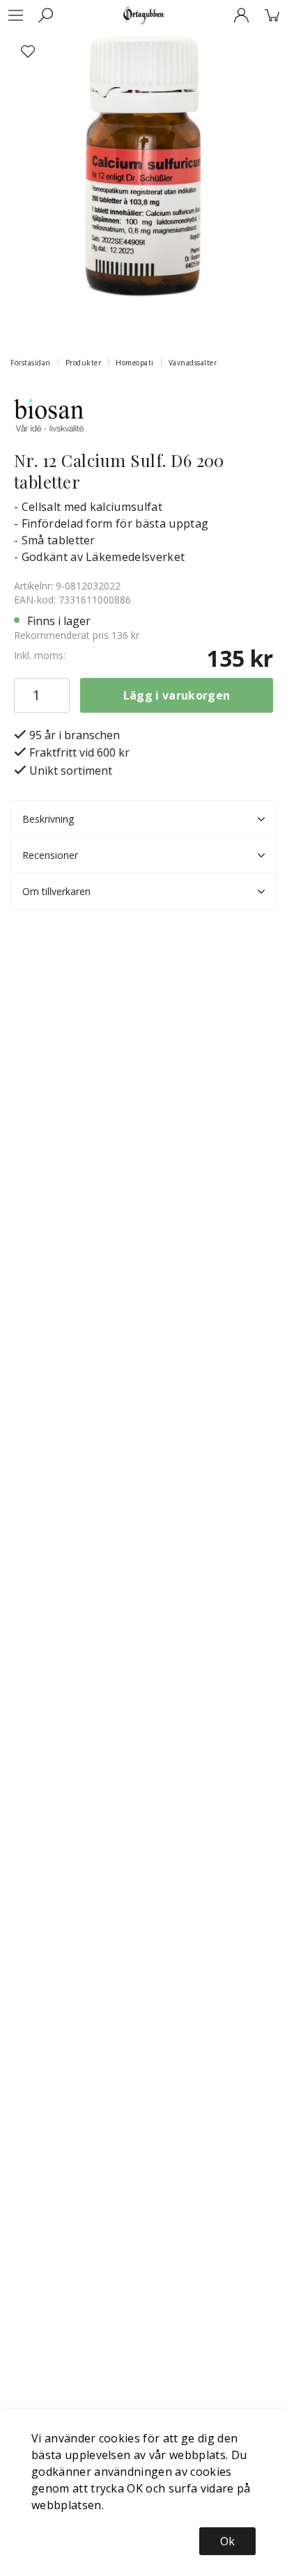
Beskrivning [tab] (48, 819)
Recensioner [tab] (50, 855)
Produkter (84, 363)
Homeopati (135, 363)
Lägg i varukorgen (177, 695)
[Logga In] (241, 15)
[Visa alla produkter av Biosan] (49, 413)
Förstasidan (31, 363)
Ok (227, 2541)
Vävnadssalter (193, 363)
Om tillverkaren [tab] (56, 891)
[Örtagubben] (143, 15)
